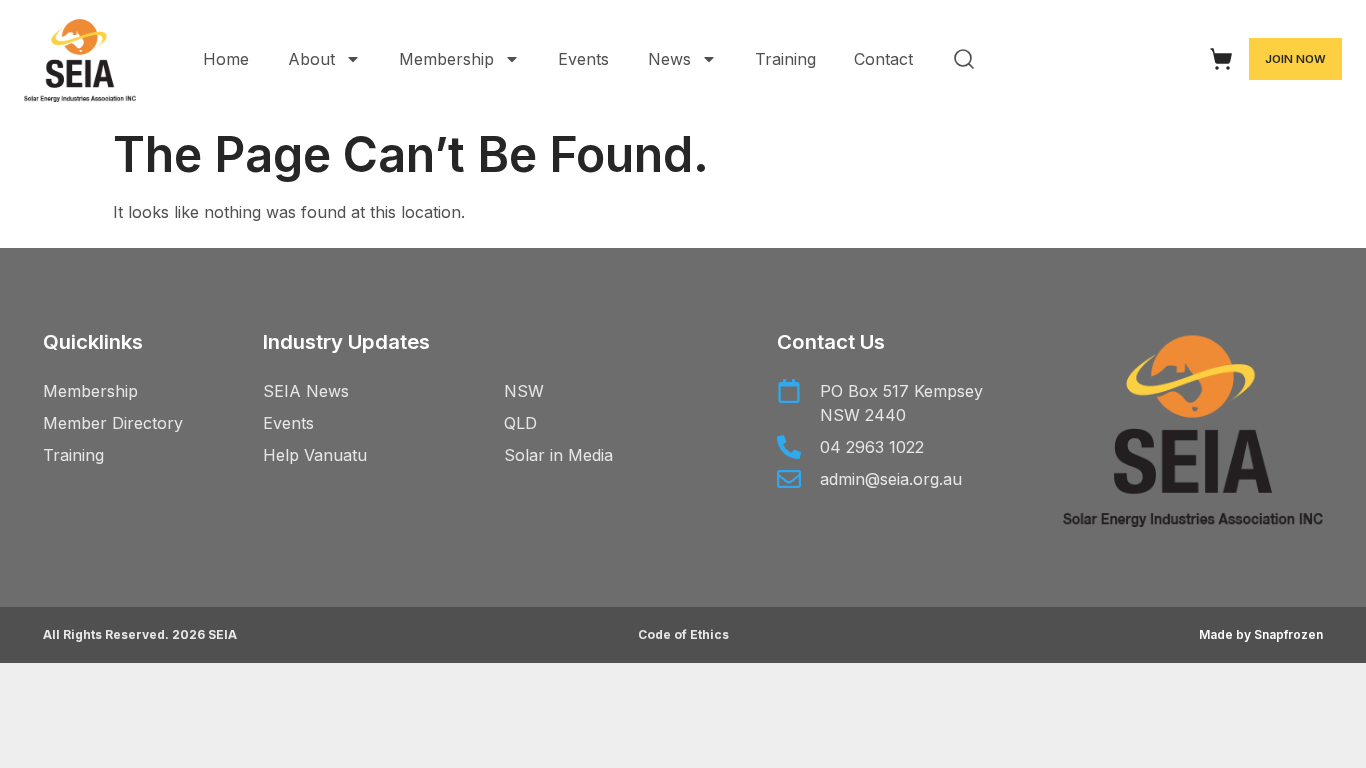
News (669, 59)
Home (226, 59)
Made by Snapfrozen (1261, 634)
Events (583, 59)
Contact (883, 59)
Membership (446, 59)
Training (785, 59)
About (311, 59)
